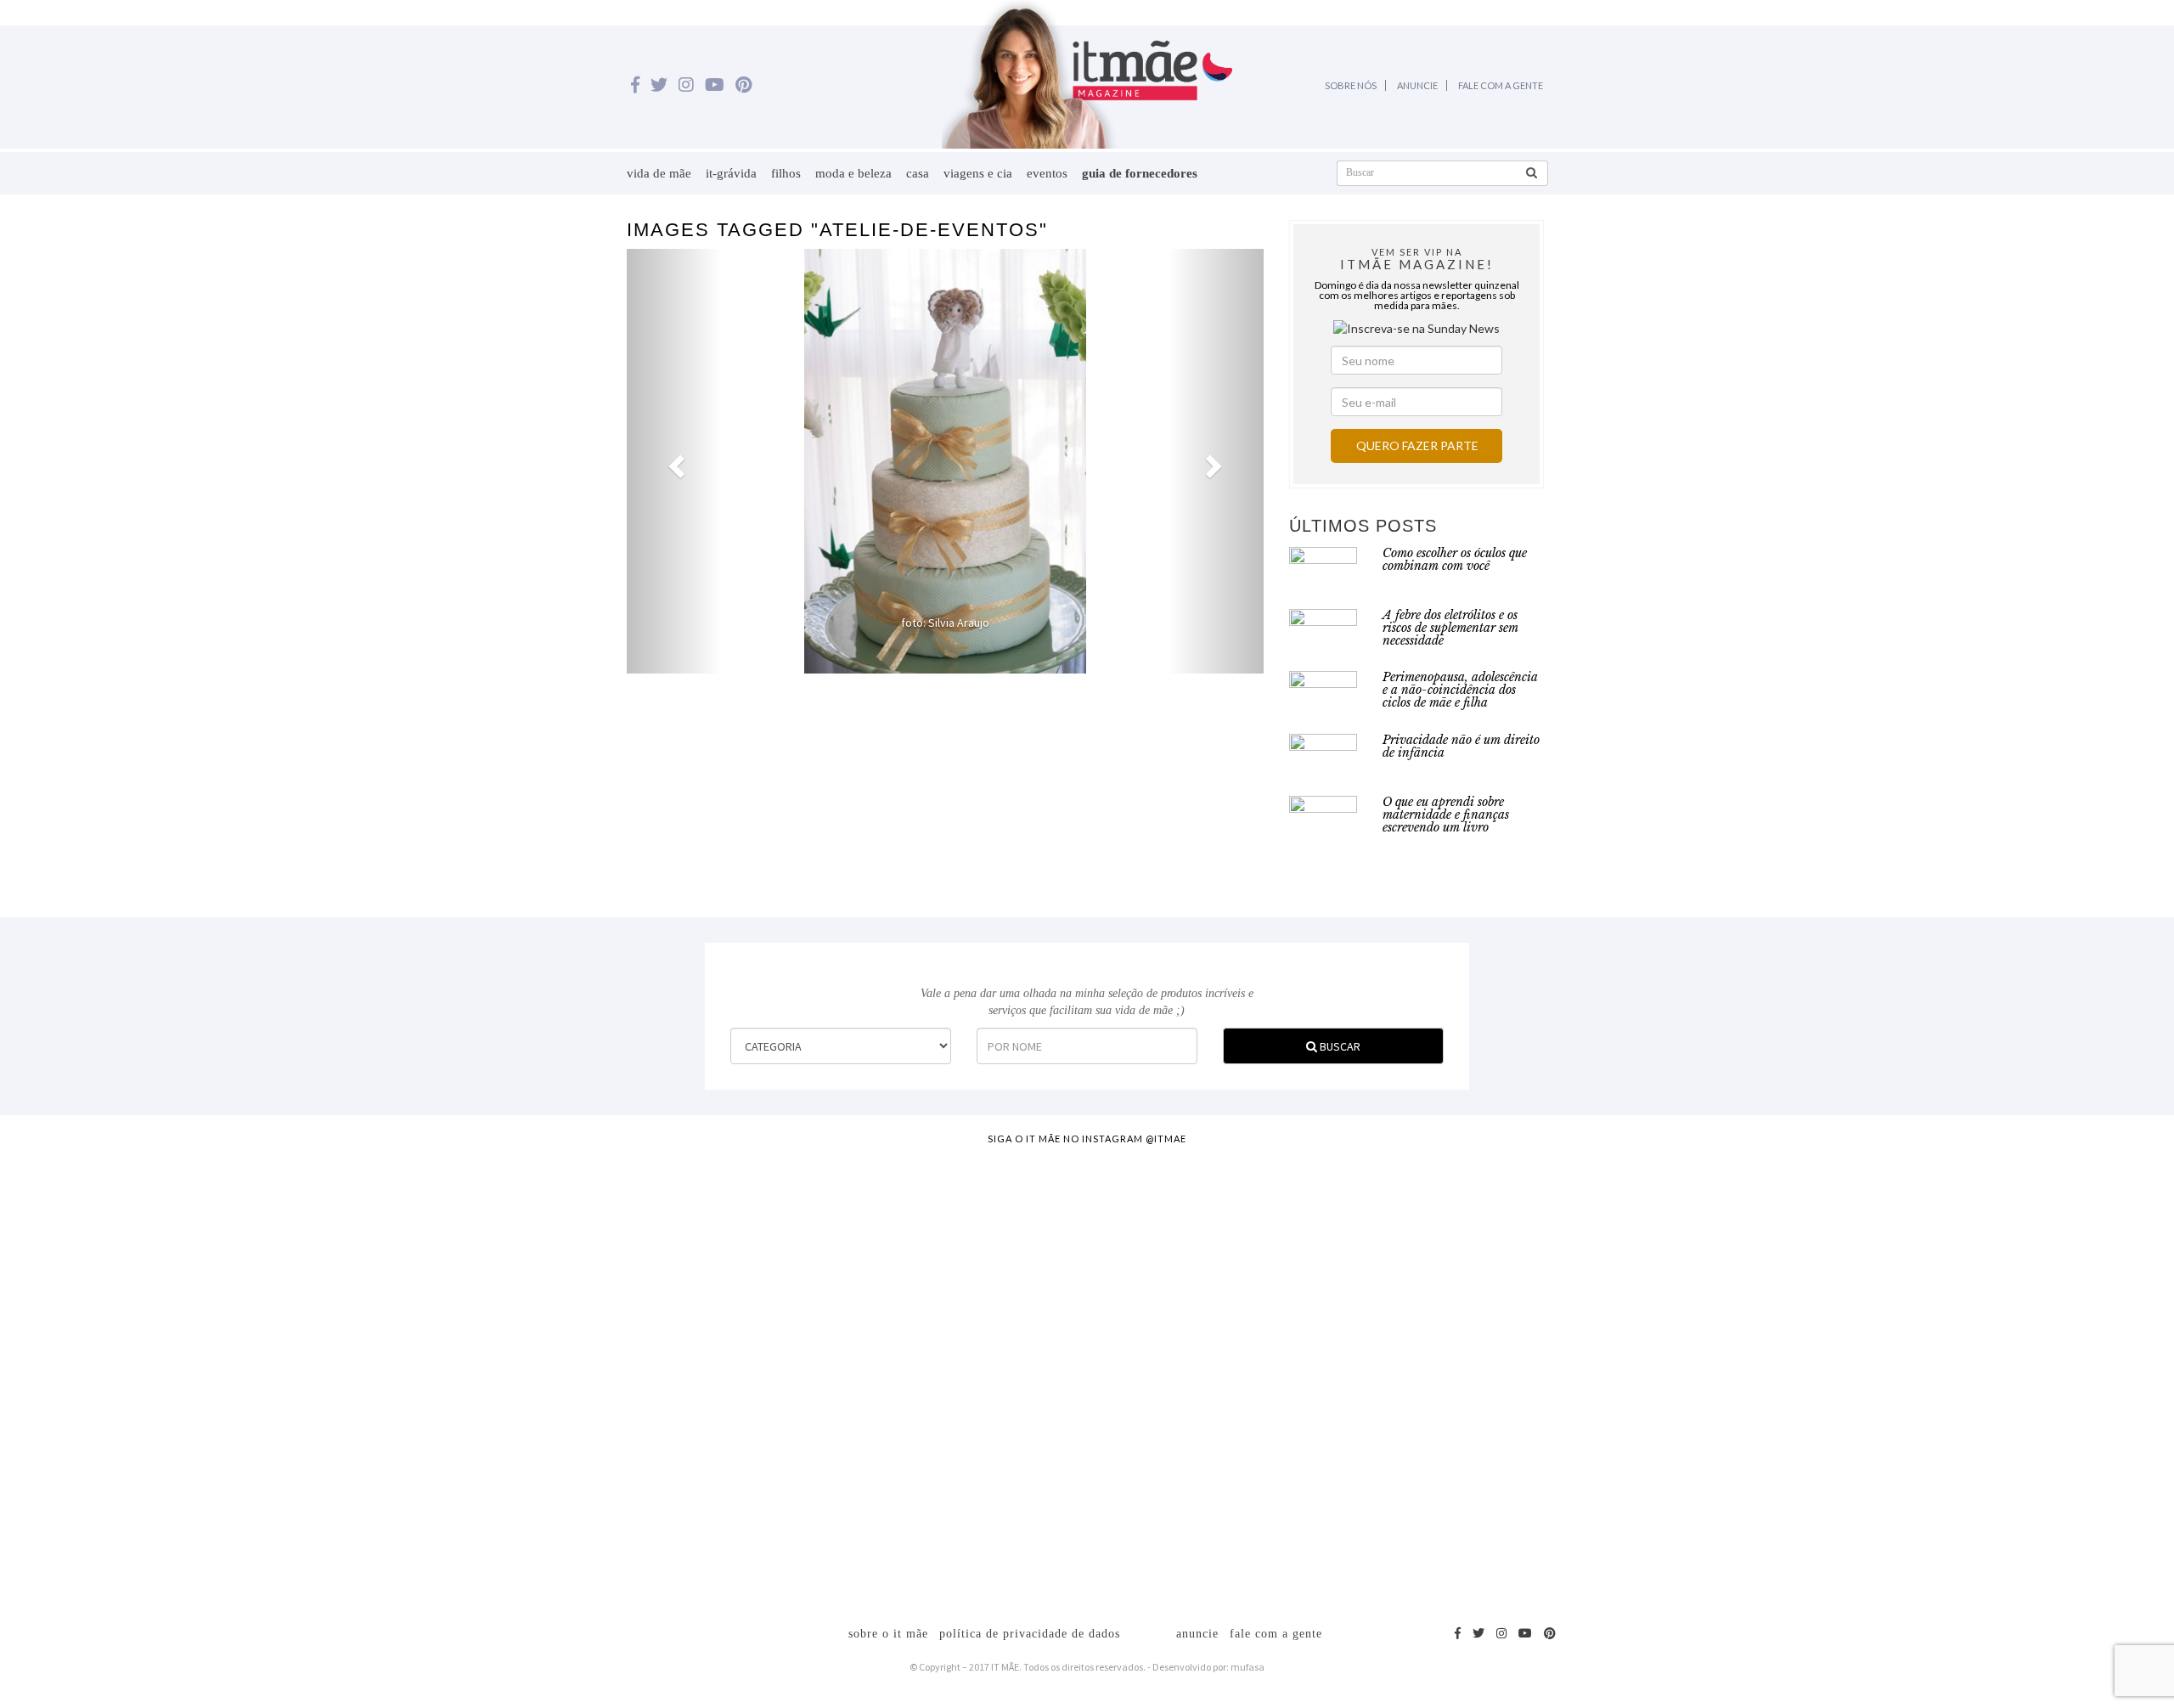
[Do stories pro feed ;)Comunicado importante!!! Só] (144, 1215)
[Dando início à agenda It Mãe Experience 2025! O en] (1761, 1377)
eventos (1047, 173)
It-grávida (731, 173)
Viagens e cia (978, 173)
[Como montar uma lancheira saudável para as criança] (414, 1343)
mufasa (1248, 1667)
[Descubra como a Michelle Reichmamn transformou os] (1222, 1292)
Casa (918, 173)
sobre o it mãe (888, 1634)
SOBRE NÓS (1351, 85)
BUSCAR (1339, 1046)
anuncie (1197, 1634)
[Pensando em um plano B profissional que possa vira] (1492, 1326)
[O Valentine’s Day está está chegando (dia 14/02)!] (2031, 1334)
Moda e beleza (853, 173)
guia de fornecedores (1140, 173)
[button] (675, 461)
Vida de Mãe (659, 173)
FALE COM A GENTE (1501, 85)
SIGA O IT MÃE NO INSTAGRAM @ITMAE (1087, 1139)
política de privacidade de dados (1030, 1634)
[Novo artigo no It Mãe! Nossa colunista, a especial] (953, 1377)
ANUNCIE (1417, 85)
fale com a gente (1276, 1634)
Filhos (786, 173)
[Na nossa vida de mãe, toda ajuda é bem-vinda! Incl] (683, 1283)
